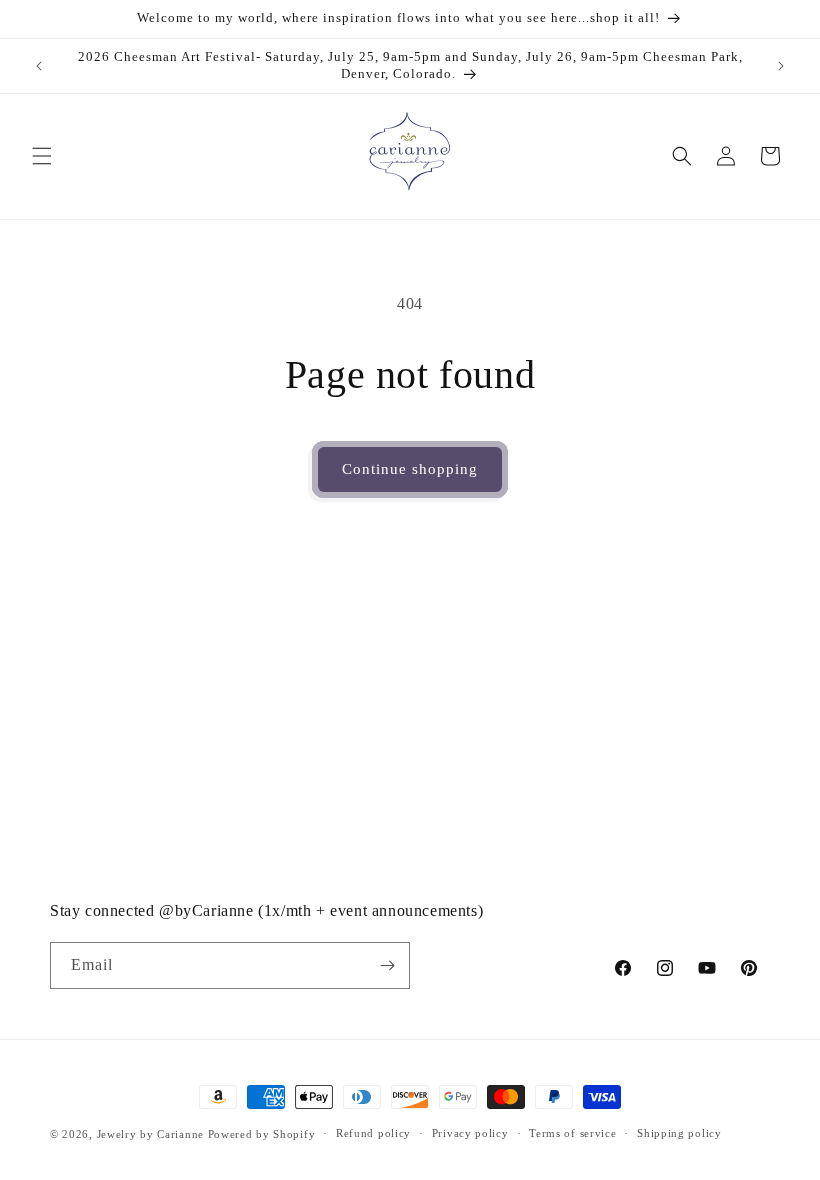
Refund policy (373, 1133)
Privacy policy (470, 1133)
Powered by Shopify (262, 1134)
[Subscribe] (387, 965)
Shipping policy (679, 1133)
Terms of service (572, 1133)
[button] (42, 156)
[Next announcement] (781, 66)
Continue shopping (410, 469)
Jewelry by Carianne (150, 1134)
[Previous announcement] (39, 66)
